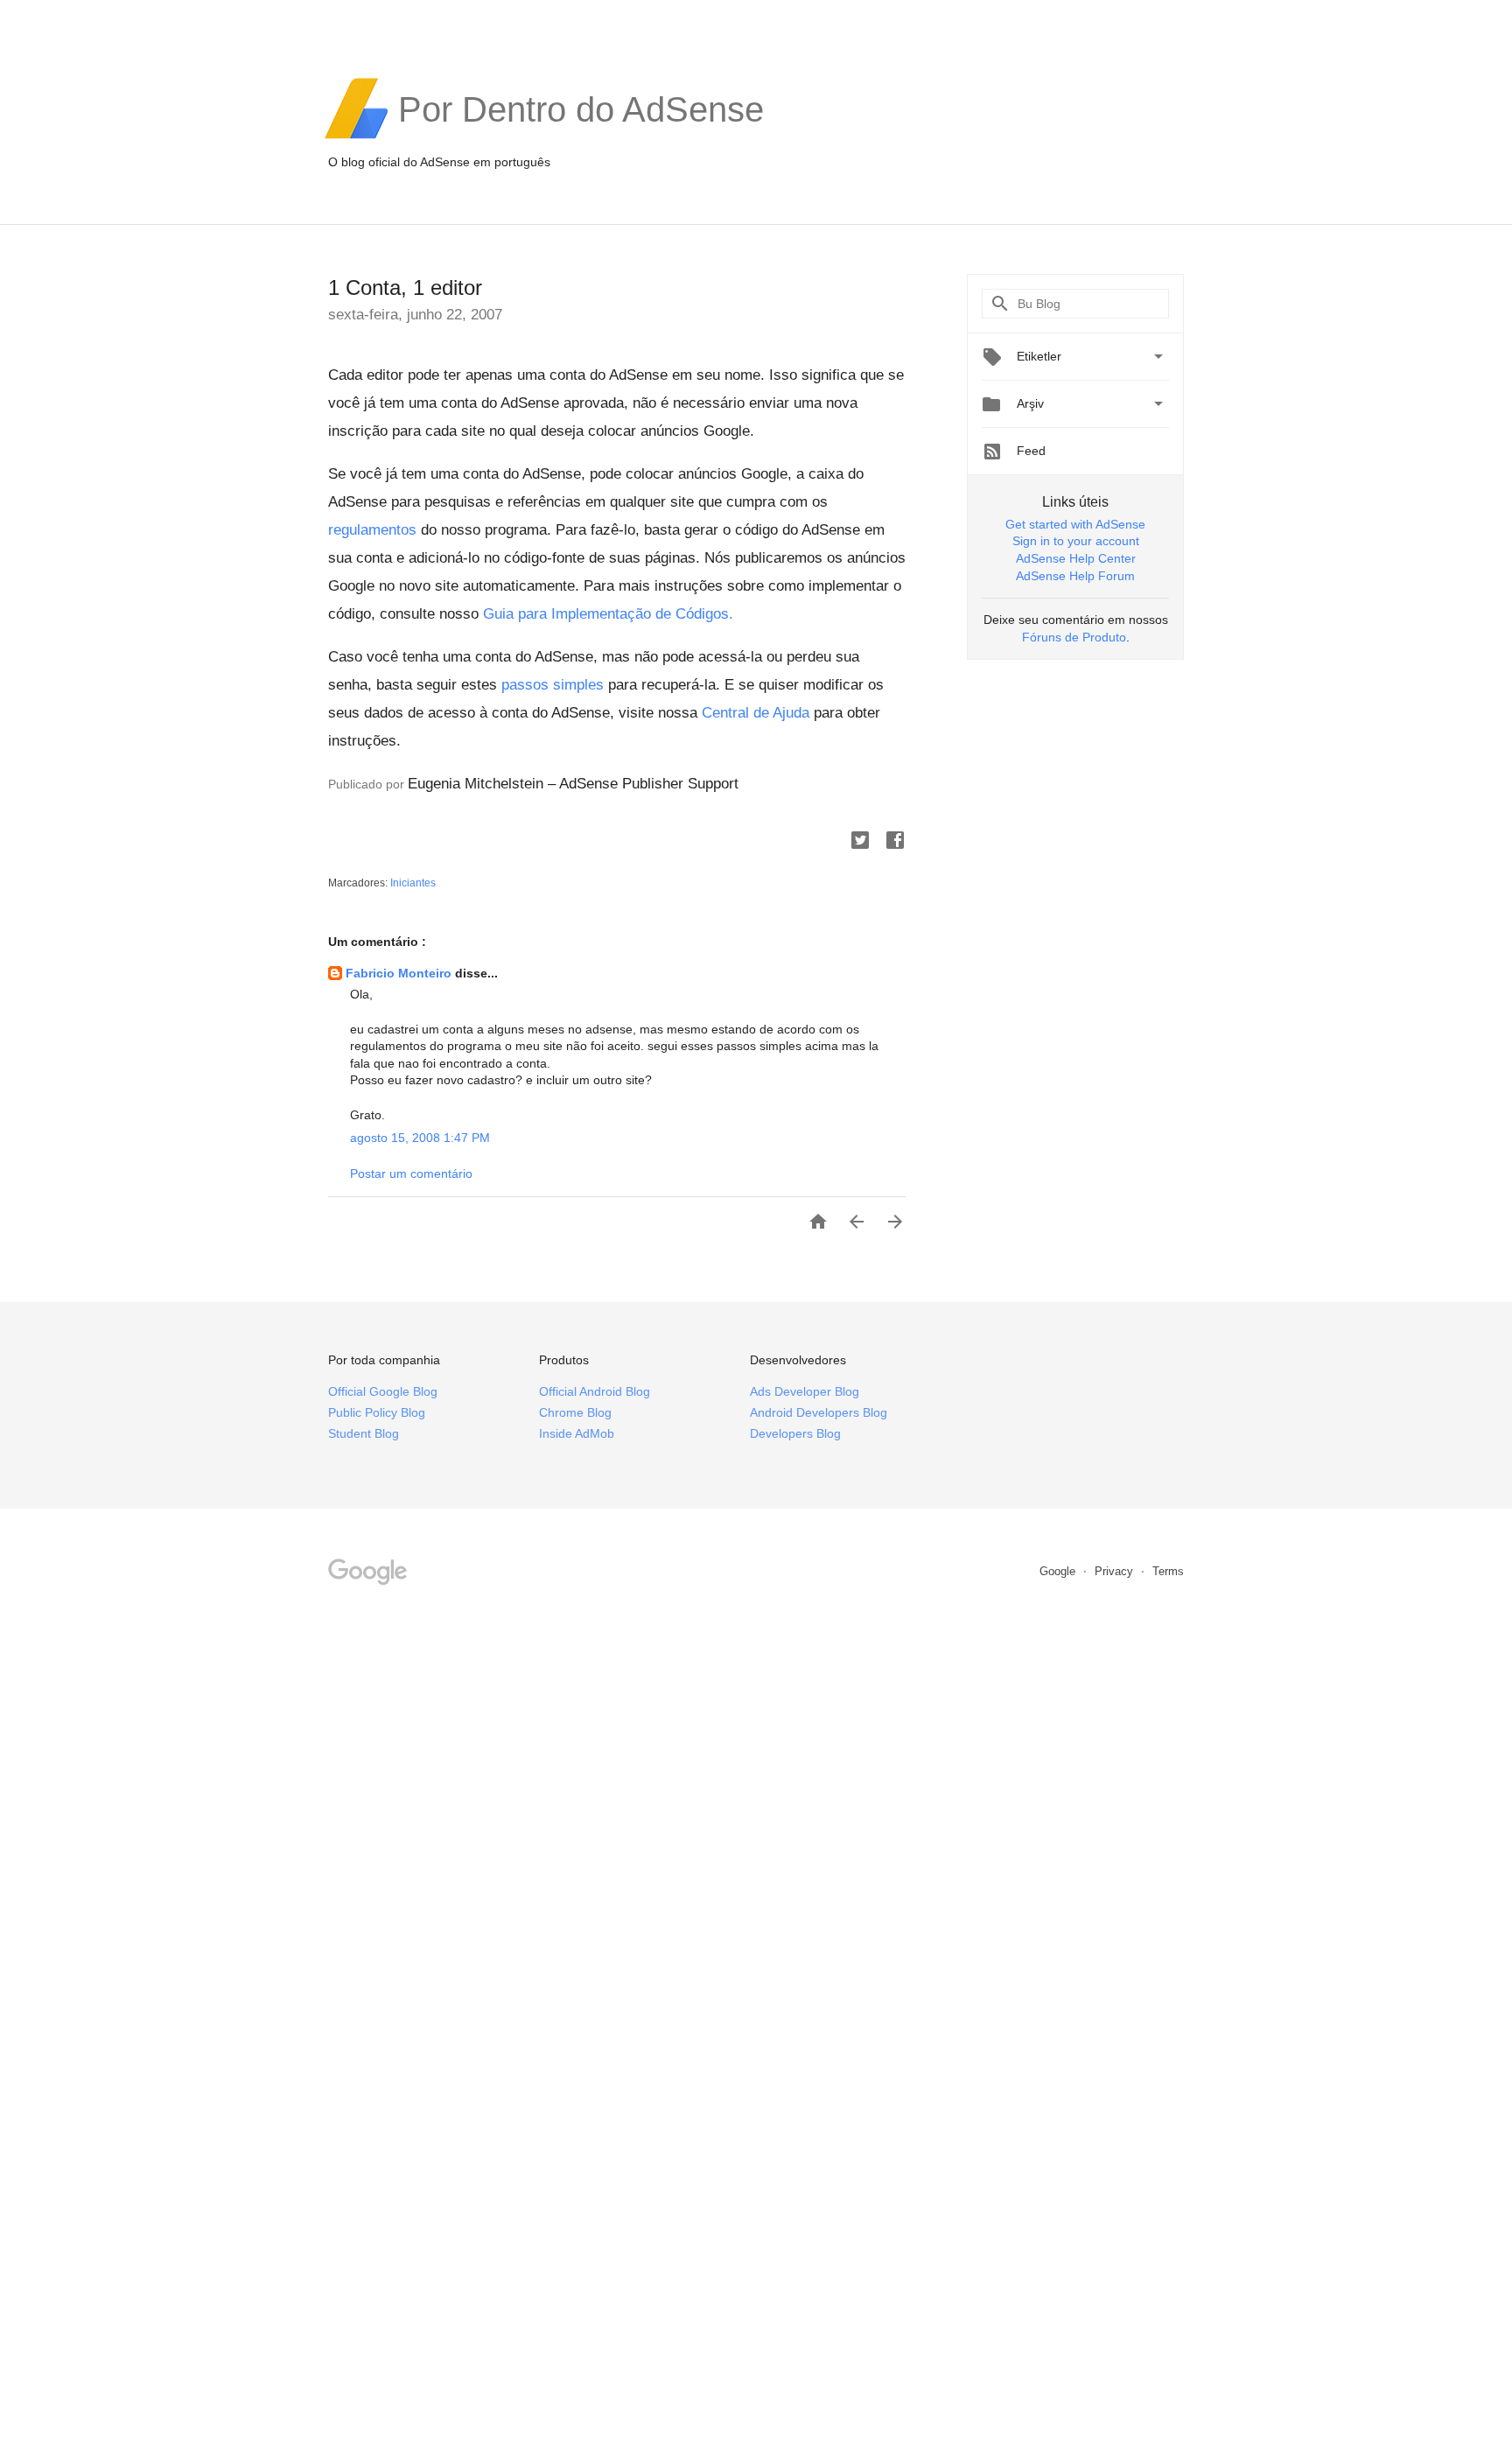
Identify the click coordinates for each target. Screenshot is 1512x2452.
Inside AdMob (577, 1433)
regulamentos (372, 530)
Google (1059, 1571)
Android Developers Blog (819, 1412)
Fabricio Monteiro (400, 973)
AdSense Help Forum (1075, 576)
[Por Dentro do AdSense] (581, 137)
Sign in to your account (1076, 541)
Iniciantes (413, 883)
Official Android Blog (595, 1391)
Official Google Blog (383, 1391)
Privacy (1116, 1571)
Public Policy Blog (377, 1412)
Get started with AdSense (1075, 524)
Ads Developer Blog (805, 1391)
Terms (1168, 1571)
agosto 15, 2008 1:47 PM (420, 1138)
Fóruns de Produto (1074, 637)
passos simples (553, 685)
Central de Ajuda (756, 713)
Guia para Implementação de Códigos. (608, 614)
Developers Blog (795, 1433)
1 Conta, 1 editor (405, 287)
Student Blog (364, 1433)
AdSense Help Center (1076, 558)
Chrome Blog (575, 1412)
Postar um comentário (411, 1173)
